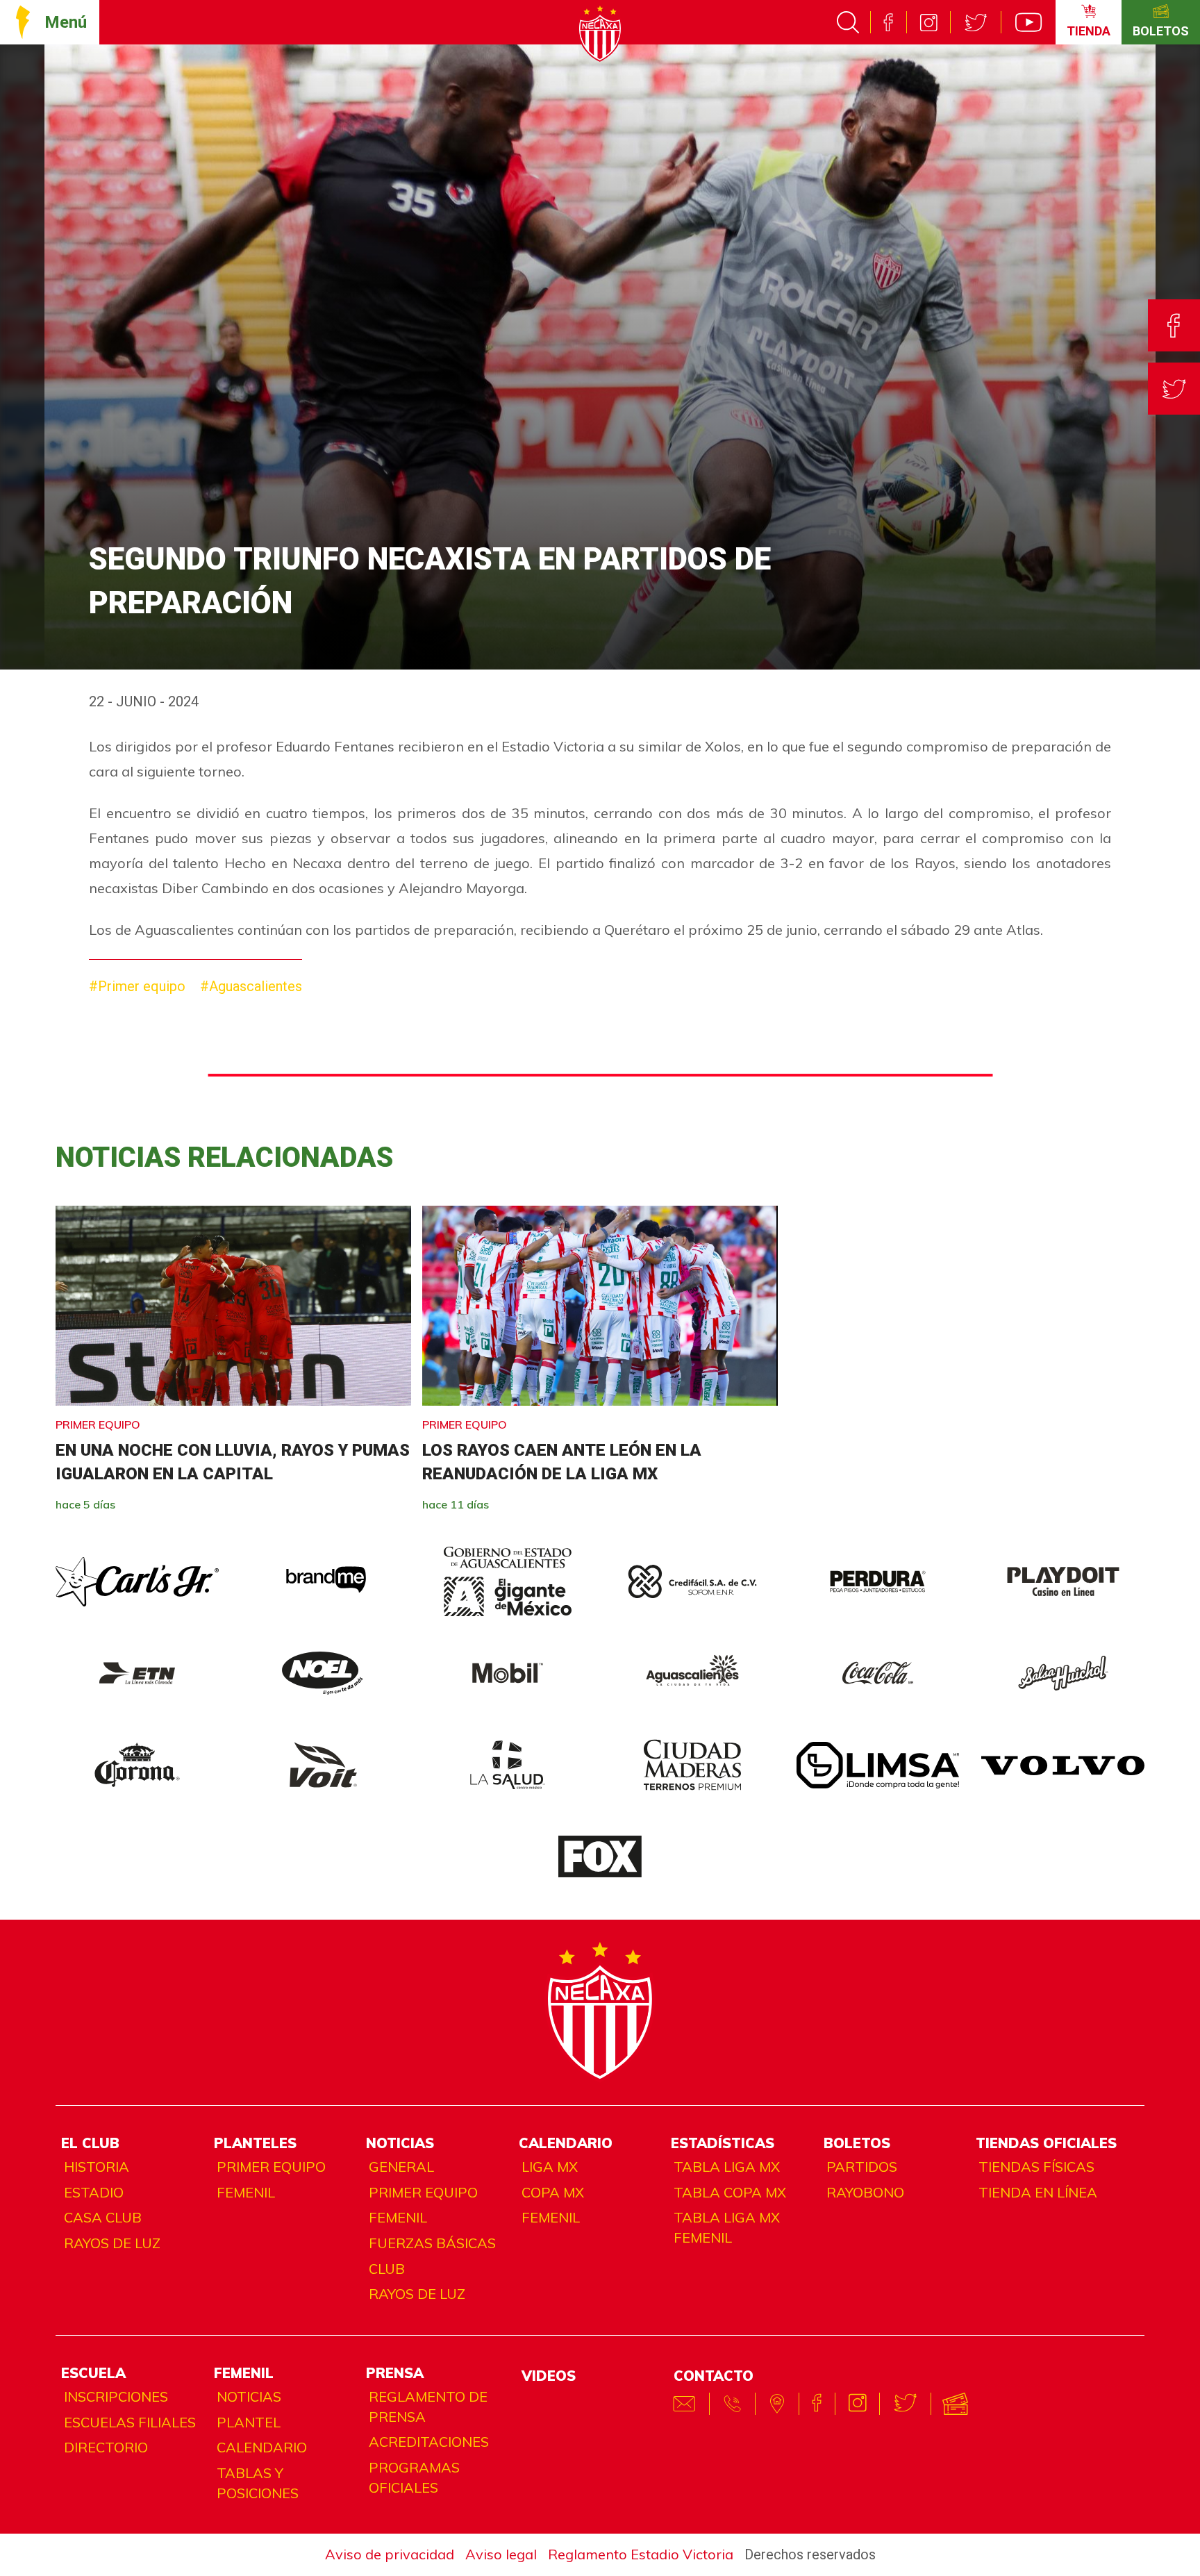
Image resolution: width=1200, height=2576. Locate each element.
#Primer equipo (137, 986)
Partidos (862, 2167)
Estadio (94, 2192)
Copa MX (553, 2192)
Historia (97, 2167)
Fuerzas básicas (432, 2243)
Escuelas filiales (130, 2422)
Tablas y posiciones (258, 2483)
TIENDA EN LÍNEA (1038, 2192)
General (401, 2167)
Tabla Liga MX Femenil (727, 2227)
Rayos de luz (112, 2243)
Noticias (249, 2396)
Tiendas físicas (1036, 2167)
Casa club (103, 2217)
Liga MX (550, 2167)
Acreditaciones (429, 2442)
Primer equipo (271, 2167)
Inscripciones (116, 2396)
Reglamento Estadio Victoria (641, 2554)
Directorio (106, 2447)
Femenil (246, 2192)
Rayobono (865, 2192)
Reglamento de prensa (428, 2407)
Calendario (262, 2447)
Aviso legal (501, 2554)
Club (387, 2269)
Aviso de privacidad (390, 2554)
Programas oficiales (414, 2477)
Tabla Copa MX (730, 2192)
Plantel (249, 2422)
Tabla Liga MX (727, 2167)
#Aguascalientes (251, 986)
